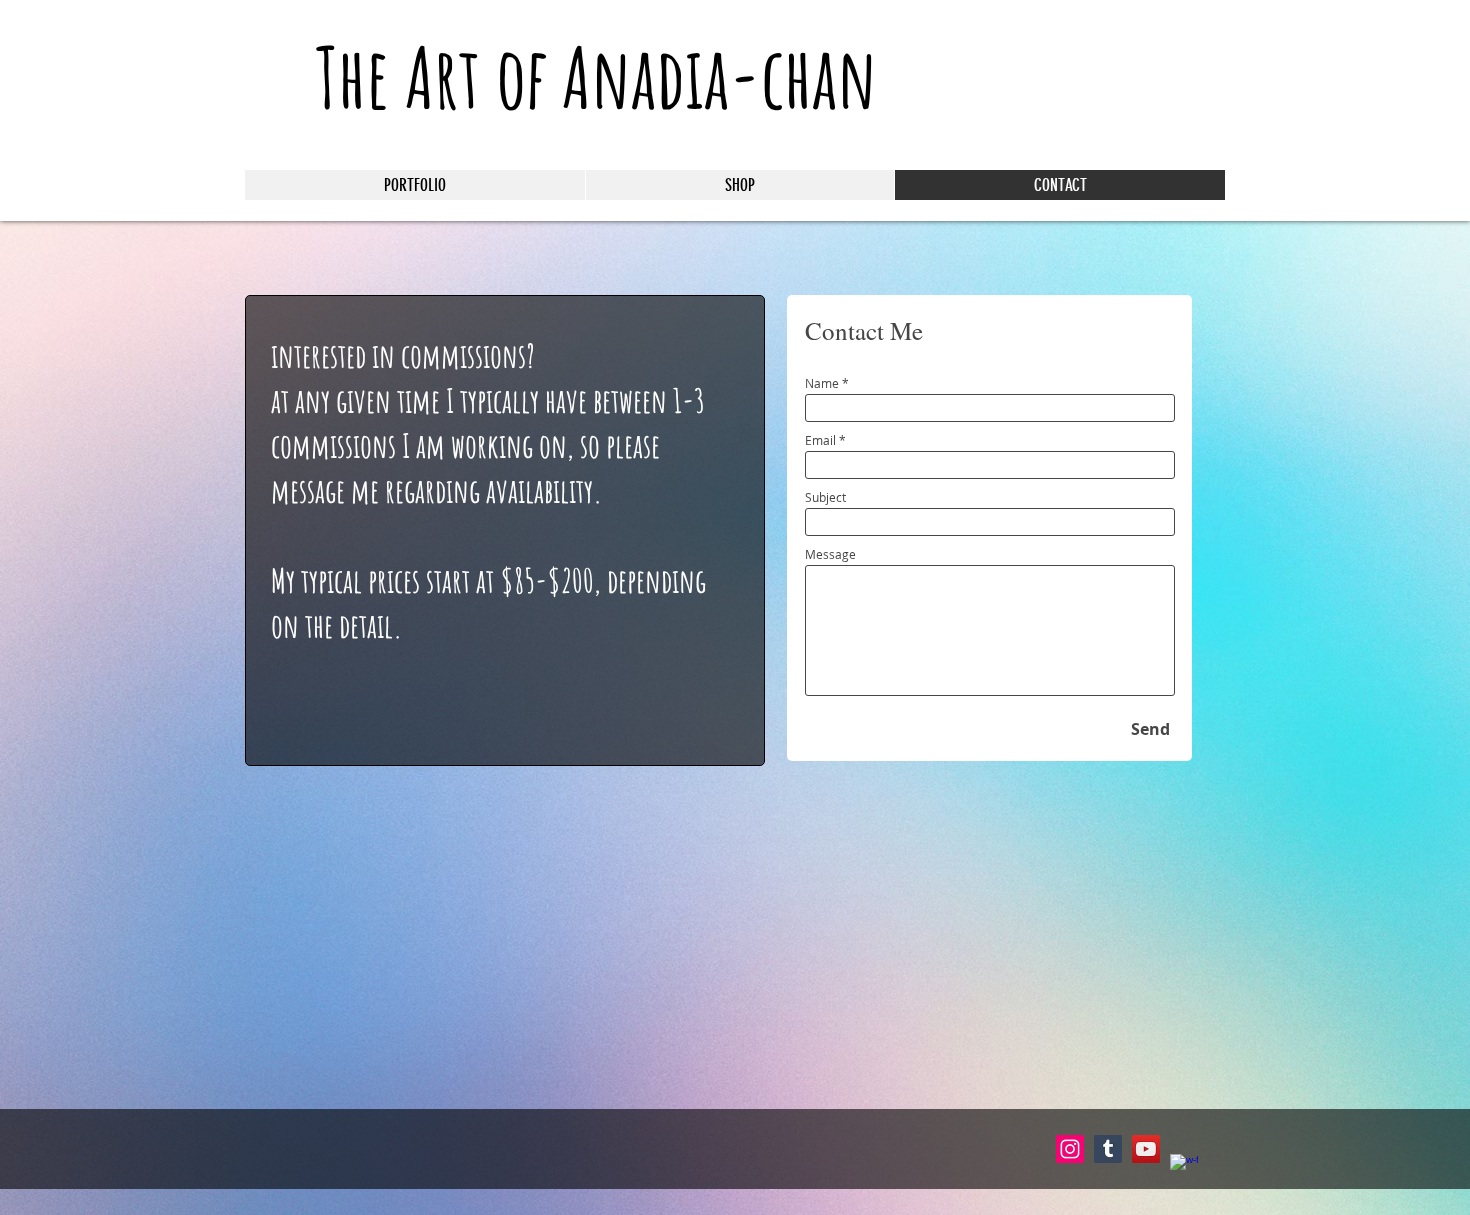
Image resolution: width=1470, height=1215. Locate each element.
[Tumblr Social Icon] (1108, 1149)
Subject (825, 497)
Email (820, 440)
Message (830, 554)
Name (822, 383)
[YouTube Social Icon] (1146, 1149)
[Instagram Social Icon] (1070, 1149)
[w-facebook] (1184, 1168)
